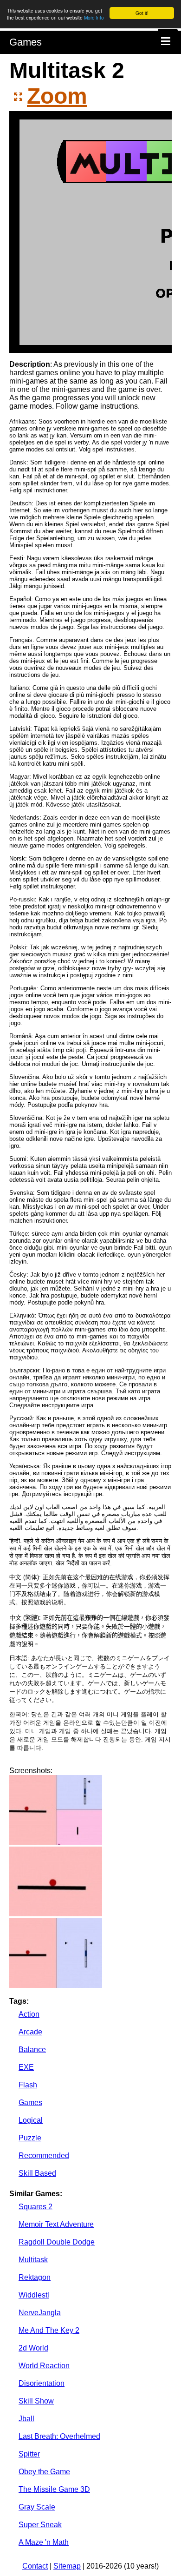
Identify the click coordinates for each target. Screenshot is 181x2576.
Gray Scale (37, 2507)
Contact (35, 2566)
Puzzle (30, 2138)
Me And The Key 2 (49, 2330)
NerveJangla (40, 2313)
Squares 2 (36, 2207)
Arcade (30, 2032)
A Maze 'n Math (44, 2542)
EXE (26, 2067)
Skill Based (37, 2173)
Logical (31, 2120)
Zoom (57, 96)
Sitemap (67, 2566)
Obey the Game (44, 2472)
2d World (33, 2348)
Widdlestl (34, 2295)
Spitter (29, 2454)
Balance (32, 2050)
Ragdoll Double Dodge (57, 2242)
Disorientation (42, 2383)
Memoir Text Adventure (56, 2224)
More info (94, 17)
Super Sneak (40, 2525)
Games (26, 42)
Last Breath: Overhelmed (59, 2436)
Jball (26, 2419)
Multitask (33, 2260)
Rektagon (35, 2277)
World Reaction (44, 2366)
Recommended (44, 2155)
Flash (28, 2085)
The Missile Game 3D (54, 2489)
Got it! (142, 13)
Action (29, 2014)
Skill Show (36, 2401)
